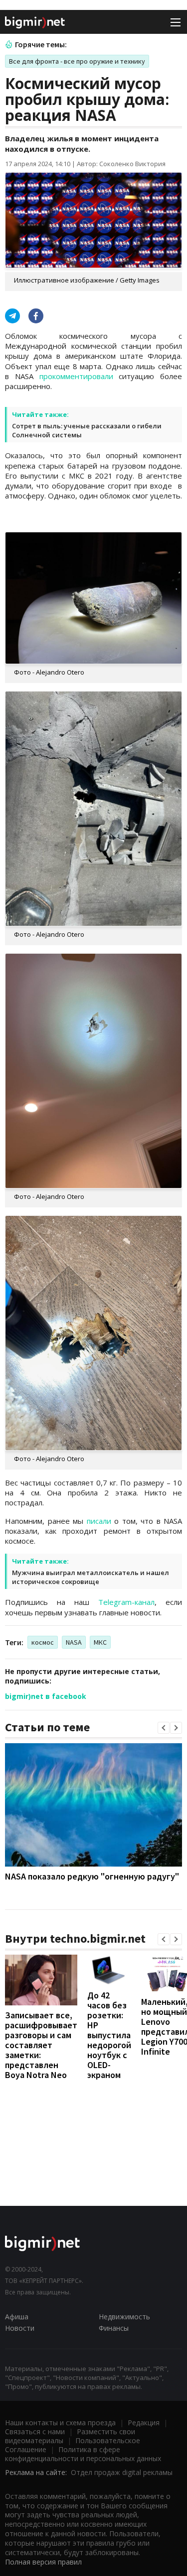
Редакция (144, 2423)
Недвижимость (124, 2317)
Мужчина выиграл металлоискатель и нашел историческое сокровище (91, 1577)
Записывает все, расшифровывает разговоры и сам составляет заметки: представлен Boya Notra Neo (41, 2045)
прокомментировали (76, 376)
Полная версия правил (43, 2562)
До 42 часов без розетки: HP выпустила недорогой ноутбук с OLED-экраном (109, 2035)
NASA (74, 1642)
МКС (100, 1642)
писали (99, 1521)
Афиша (17, 2317)
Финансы (114, 2328)
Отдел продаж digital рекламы (122, 2472)
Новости (20, 2328)
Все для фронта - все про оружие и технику (77, 61)
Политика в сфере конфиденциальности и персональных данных (83, 2454)
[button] (164, 1728)
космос (43, 1642)
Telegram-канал (126, 1602)
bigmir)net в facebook (46, 1696)
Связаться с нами (35, 2431)
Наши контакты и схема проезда (60, 2423)
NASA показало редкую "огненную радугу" (92, 1876)
